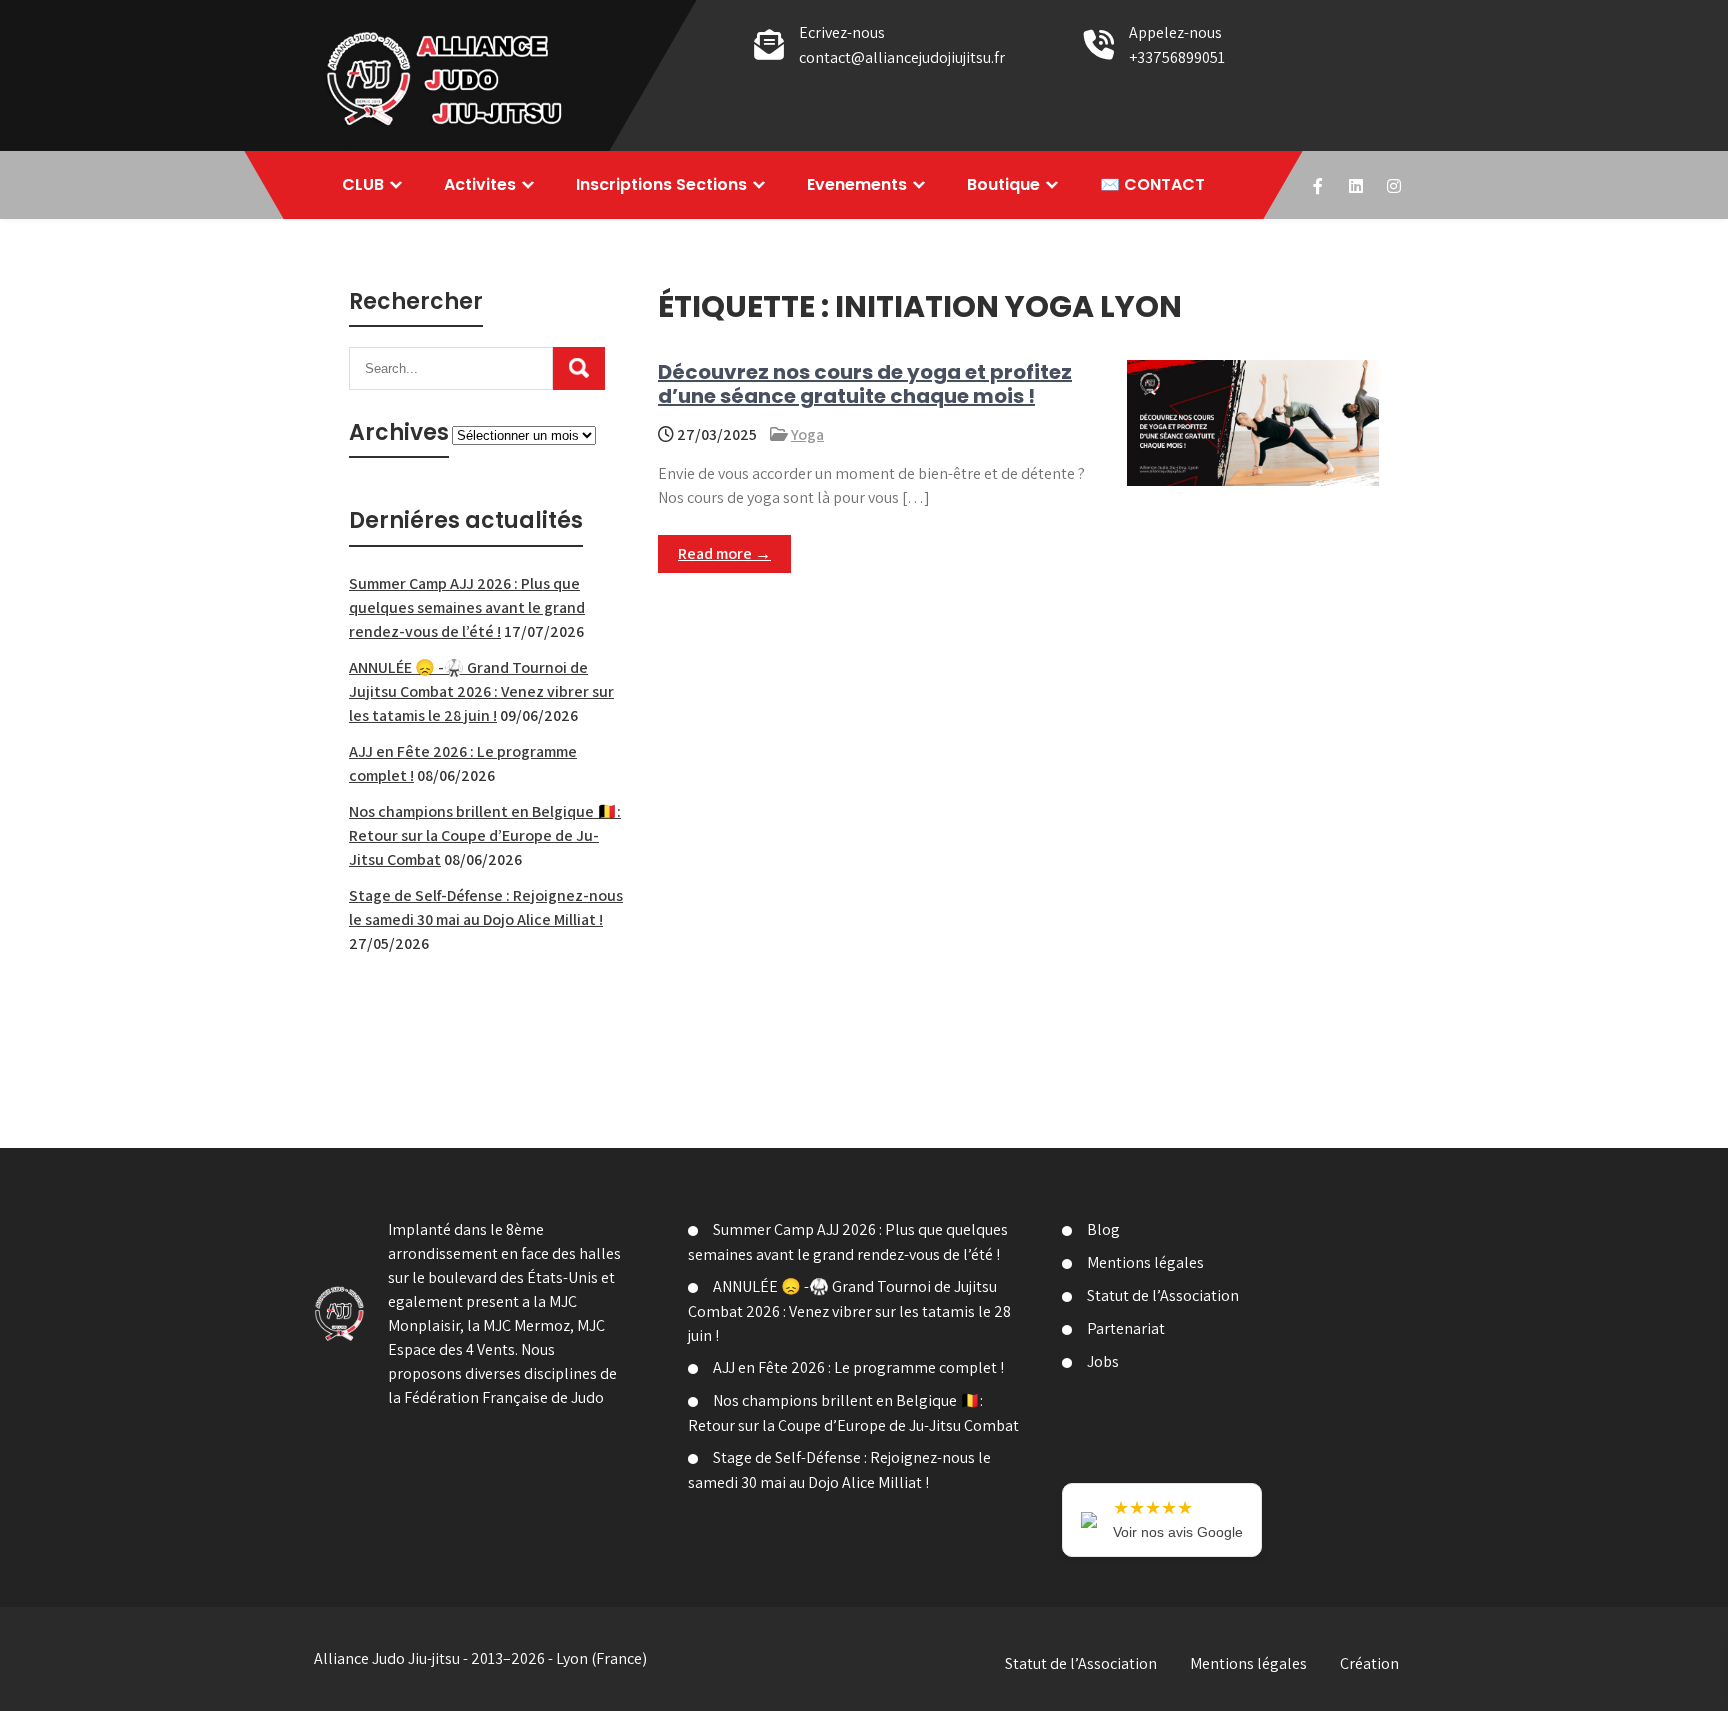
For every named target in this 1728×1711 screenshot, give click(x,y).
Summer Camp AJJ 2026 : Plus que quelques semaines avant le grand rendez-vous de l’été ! (467, 607)
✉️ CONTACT (1152, 184)
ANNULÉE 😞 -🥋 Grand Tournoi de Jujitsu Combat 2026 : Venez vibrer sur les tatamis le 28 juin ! (481, 691)
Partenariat (1126, 1328)
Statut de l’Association (1163, 1295)
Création (1369, 1663)
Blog (1103, 1229)
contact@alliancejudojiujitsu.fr (902, 57)
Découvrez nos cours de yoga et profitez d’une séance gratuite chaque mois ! (865, 384)
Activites (480, 184)
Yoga (807, 434)
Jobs (1103, 1361)
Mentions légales (1145, 1262)
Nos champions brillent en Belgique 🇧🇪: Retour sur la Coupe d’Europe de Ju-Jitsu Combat (485, 835)
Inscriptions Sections (661, 184)
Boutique (1003, 184)
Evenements (857, 184)
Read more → (724, 553)
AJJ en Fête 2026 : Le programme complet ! (858, 1367)
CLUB (363, 184)
